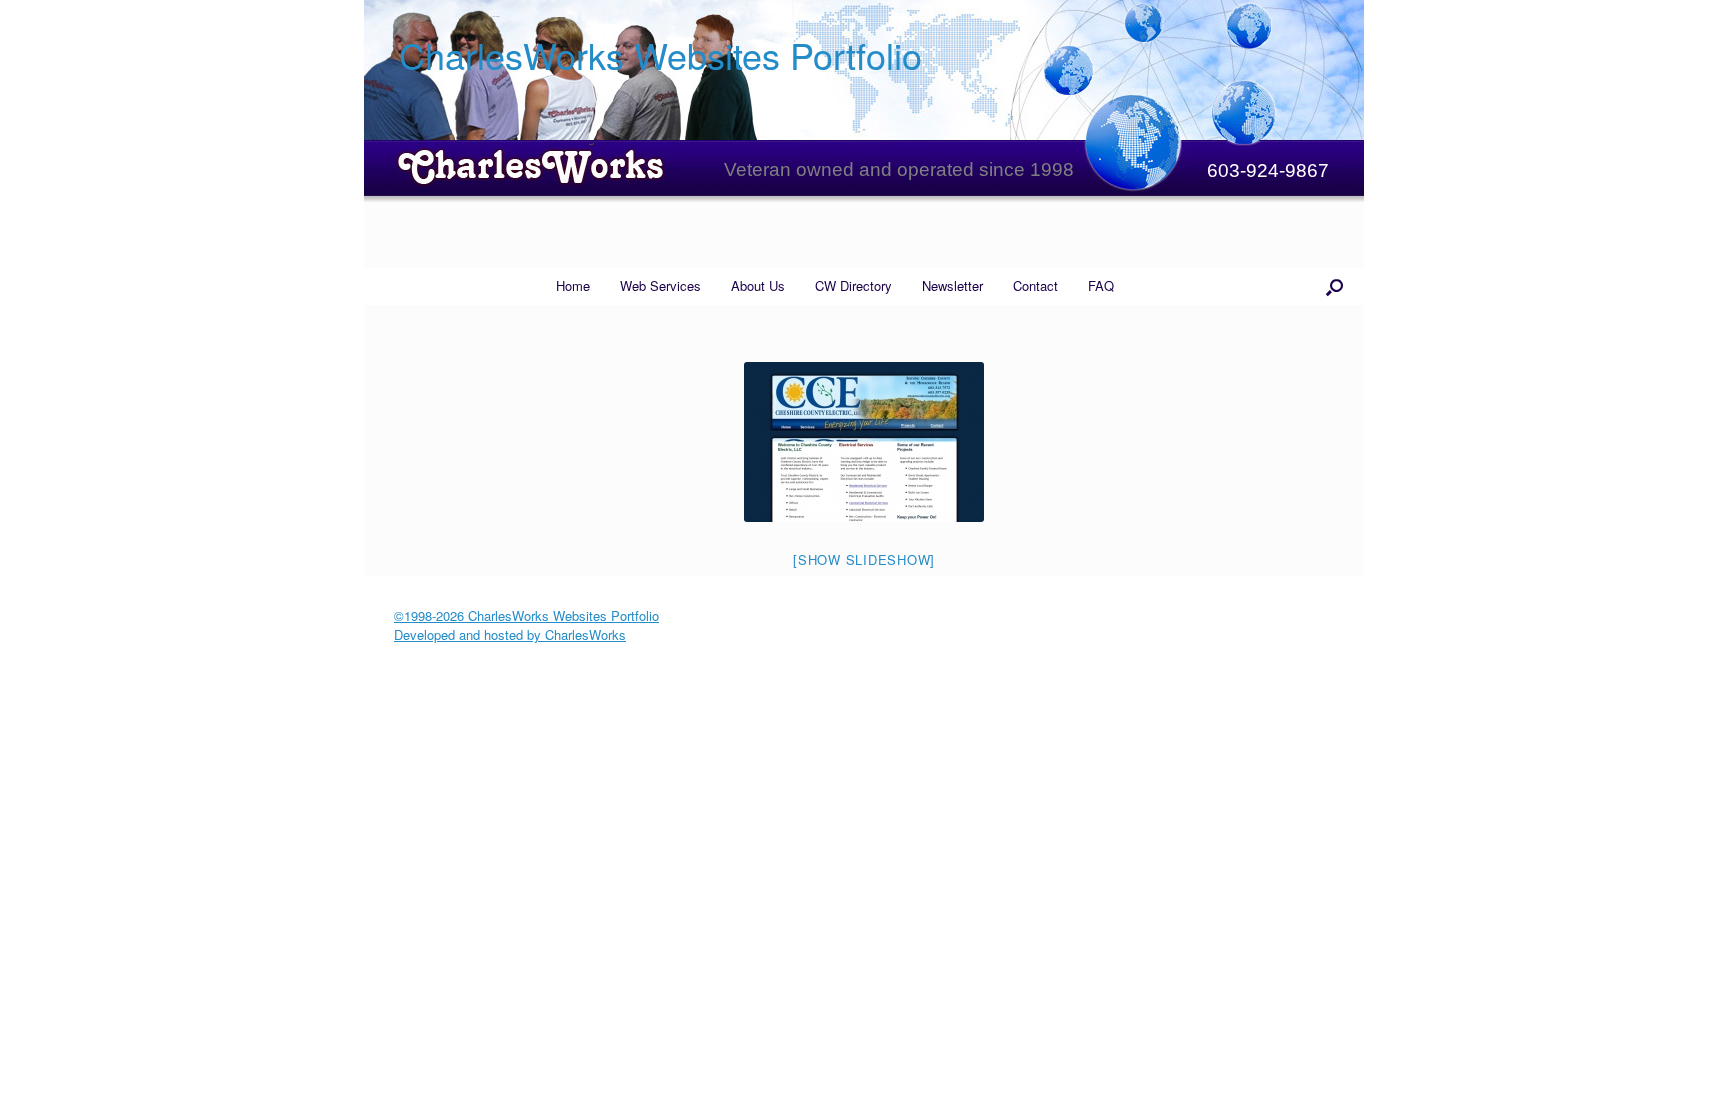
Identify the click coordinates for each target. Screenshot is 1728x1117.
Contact (1035, 285)
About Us (758, 285)
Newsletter (952, 285)
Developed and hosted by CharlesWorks (510, 634)
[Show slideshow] (864, 559)
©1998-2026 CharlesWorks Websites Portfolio (526, 615)
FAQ (1101, 285)
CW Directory (853, 285)
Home (573, 285)
